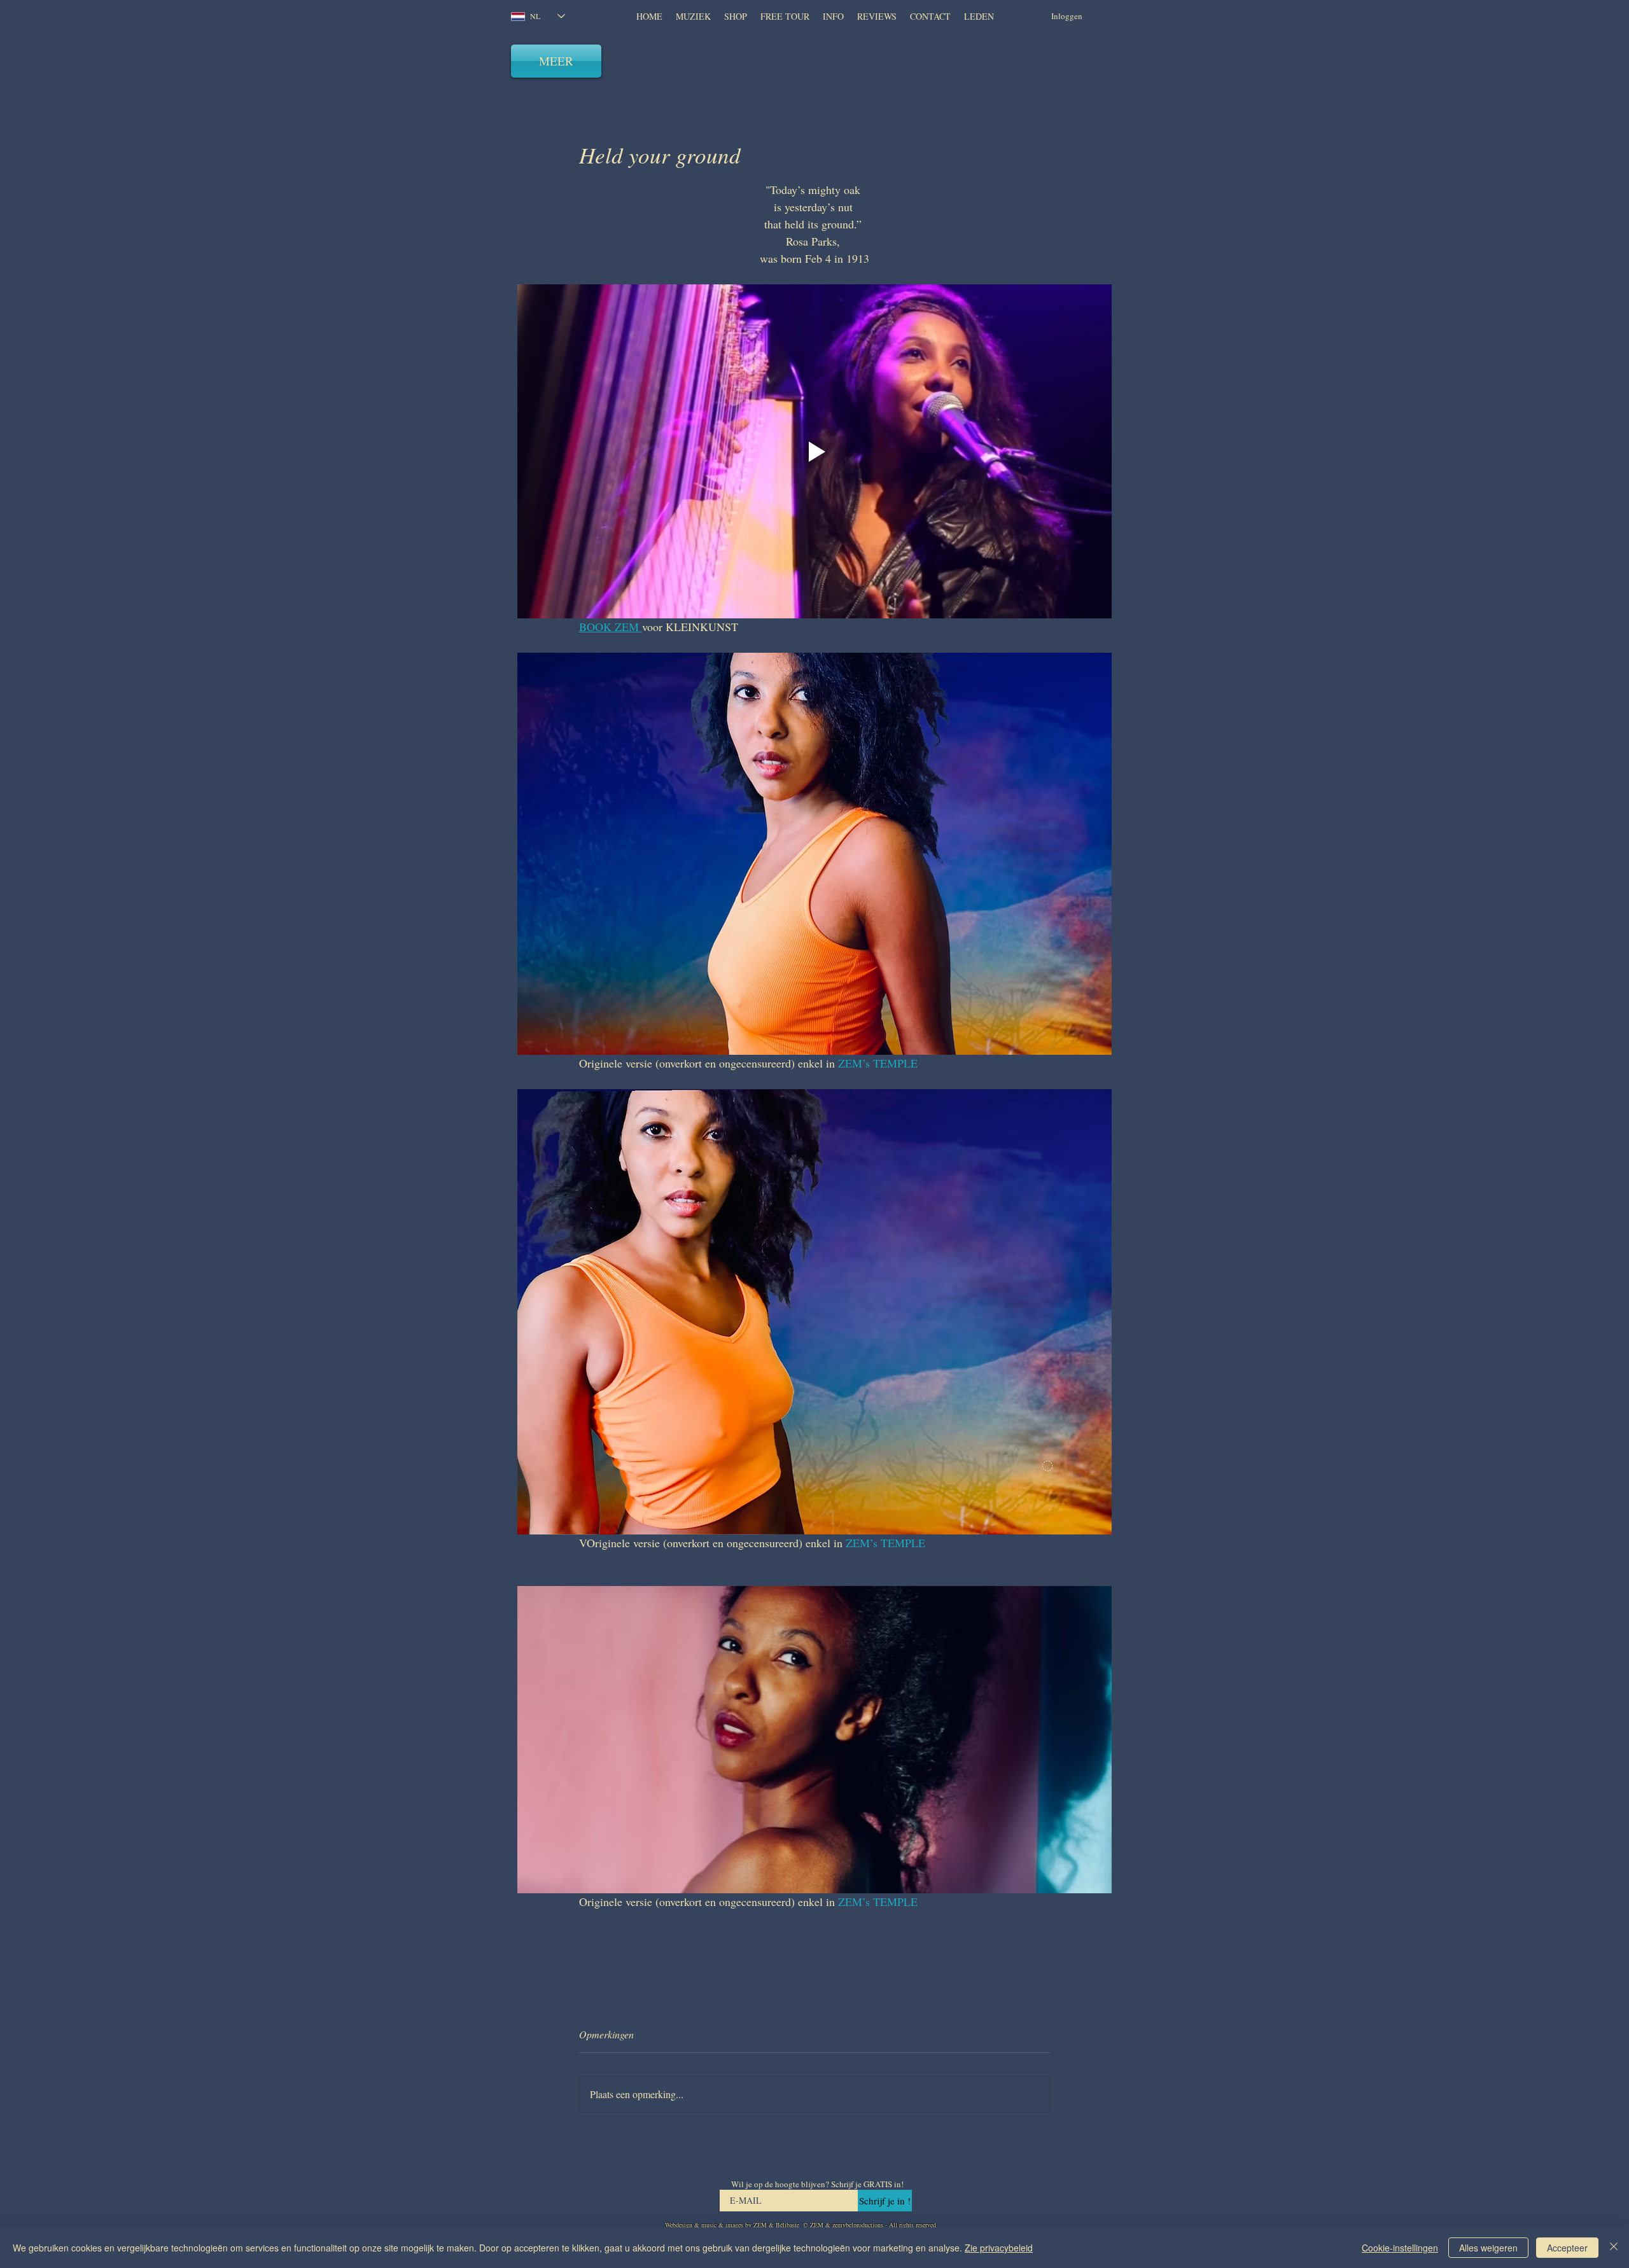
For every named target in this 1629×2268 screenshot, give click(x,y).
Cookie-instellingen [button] (1400, 2248)
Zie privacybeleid (999, 2248)
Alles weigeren (1488, 2248)
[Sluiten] (1614, 2248)
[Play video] (814, 451)
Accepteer (1567, 2248)
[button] (877, 17)
